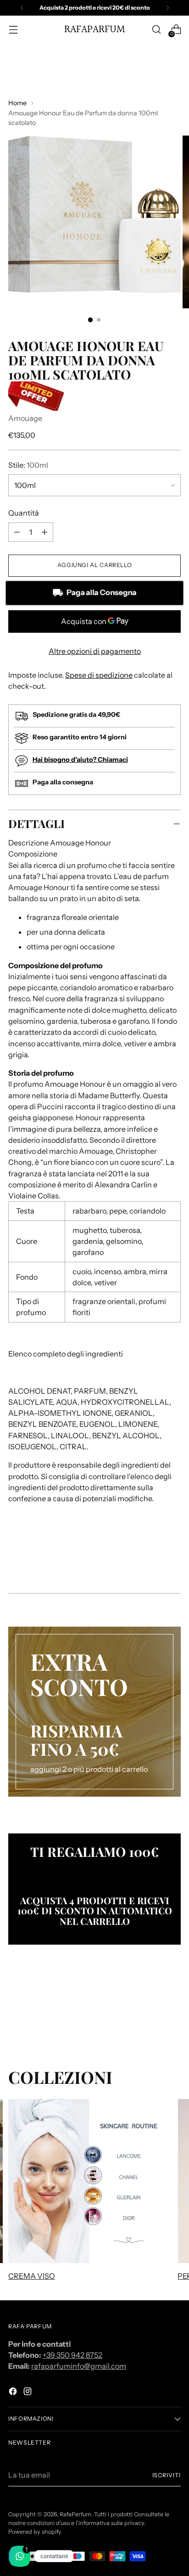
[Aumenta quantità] (17, 532)
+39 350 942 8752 (72, 2355)
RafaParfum (75, 2514)
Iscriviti (167, 2475)
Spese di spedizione (99, 675)
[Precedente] (22, 8)
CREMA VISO (32, 2276)
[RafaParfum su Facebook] (14, 2393)
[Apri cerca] (156, 30)
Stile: (28, 465)
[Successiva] (167, 8)
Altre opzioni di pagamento (95, 651)
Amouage (25, 418)
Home (17, 103)
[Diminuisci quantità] (44, 532)
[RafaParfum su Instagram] (28, 2393)
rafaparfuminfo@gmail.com (79, 2366)
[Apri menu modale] (13, 30)
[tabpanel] (94, 1221)
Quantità (24, 513)
